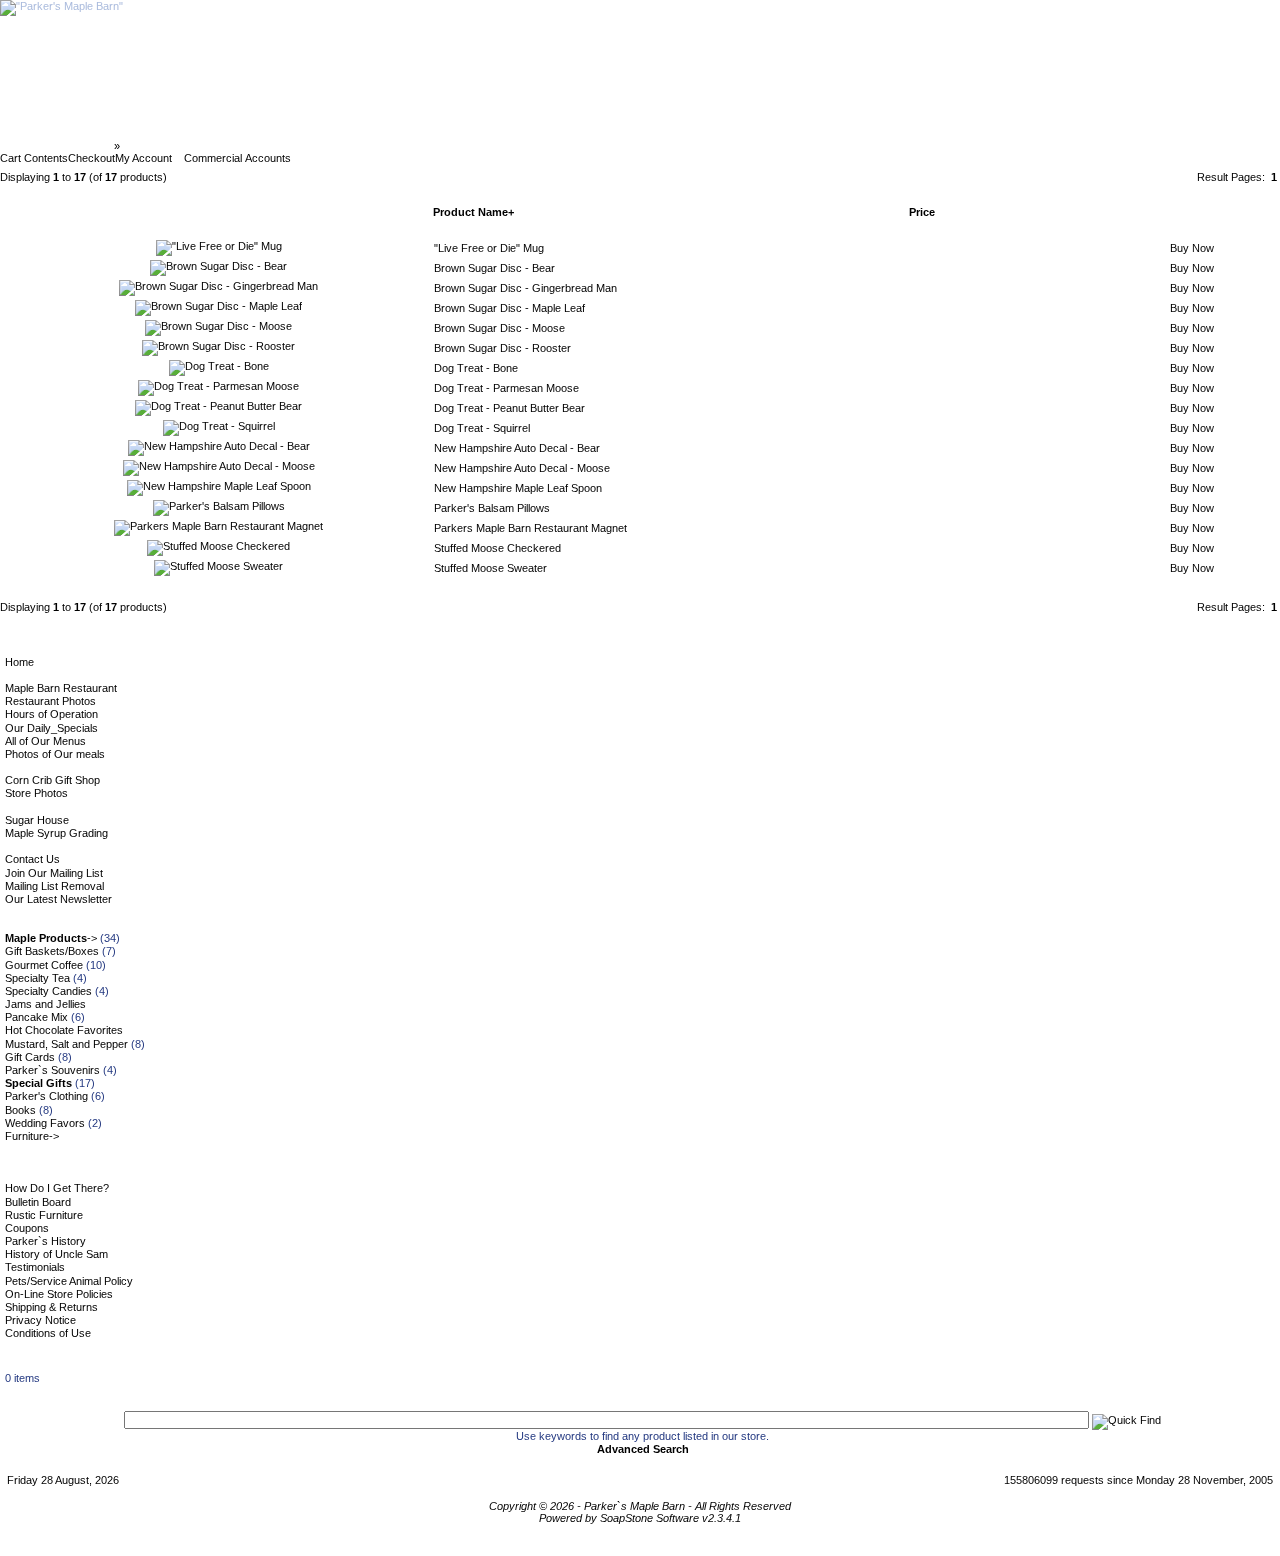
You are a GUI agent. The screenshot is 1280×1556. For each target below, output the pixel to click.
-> (51, 938)
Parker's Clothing (46, 1096)
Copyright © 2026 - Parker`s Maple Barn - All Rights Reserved (640, 1506)
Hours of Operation (51, 714)
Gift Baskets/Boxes (52, 951)
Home (19, 662)
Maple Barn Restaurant (61, 688)
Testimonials (35, 1267)
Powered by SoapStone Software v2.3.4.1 (640, 1518)
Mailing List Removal (54, 886)
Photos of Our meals (55, 754)
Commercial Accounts (237, 158)
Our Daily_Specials (51, 728)
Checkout (91, 158)
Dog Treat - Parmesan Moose (506, 388)
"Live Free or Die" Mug (489, 248)
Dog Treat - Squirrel (482, 428)
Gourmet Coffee (44, 965)
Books (20, 1110)
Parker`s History (45, 1241)
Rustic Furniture (44, 1215)
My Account (143, 158)
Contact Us (32, 859)
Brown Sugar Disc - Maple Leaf (509, 308)
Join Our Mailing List (54, 873)
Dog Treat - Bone (476, 368)
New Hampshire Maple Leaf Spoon (518, 488)
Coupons (27, 1228)
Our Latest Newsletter (58, 899)
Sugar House (37, 820)
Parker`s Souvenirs (52, 1070)
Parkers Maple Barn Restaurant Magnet (530, 528)
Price (922, 212)
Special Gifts (156, 146)
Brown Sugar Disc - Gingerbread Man (525, 288)
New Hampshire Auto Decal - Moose (522, 468)
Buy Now (1192, 248)
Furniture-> (32, 1136)
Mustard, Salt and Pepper (66, 1044)
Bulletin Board (38, 1202)
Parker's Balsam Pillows (492, 508)
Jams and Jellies (45, 1004)
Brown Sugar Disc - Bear (494, 268)
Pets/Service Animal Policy (69, 1281)
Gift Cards (30, 1057)
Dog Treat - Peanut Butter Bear (509, 408)
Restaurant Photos (50, 701)
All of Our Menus (45, 741)
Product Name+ (473, 212)
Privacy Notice (40, 1320)
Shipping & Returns (51, 1307)
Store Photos (36, 793)
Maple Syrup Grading (56, 833)
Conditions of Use (48, 1333)
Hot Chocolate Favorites (64, 1030)
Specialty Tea (37, 978)
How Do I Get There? (57, 1188)
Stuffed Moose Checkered (497, 548)
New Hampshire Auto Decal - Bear (517, 448)
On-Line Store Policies (59, 1294)
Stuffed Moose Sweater (490, 568)
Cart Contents (34, 158)
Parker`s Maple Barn (58, 146)
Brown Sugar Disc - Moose (499, 328)
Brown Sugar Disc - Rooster (502, 348)
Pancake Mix (36, 1017)
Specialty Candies (48, 991)
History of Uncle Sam (56, 1254)
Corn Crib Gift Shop (52, 780)
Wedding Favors (45, 1123)
